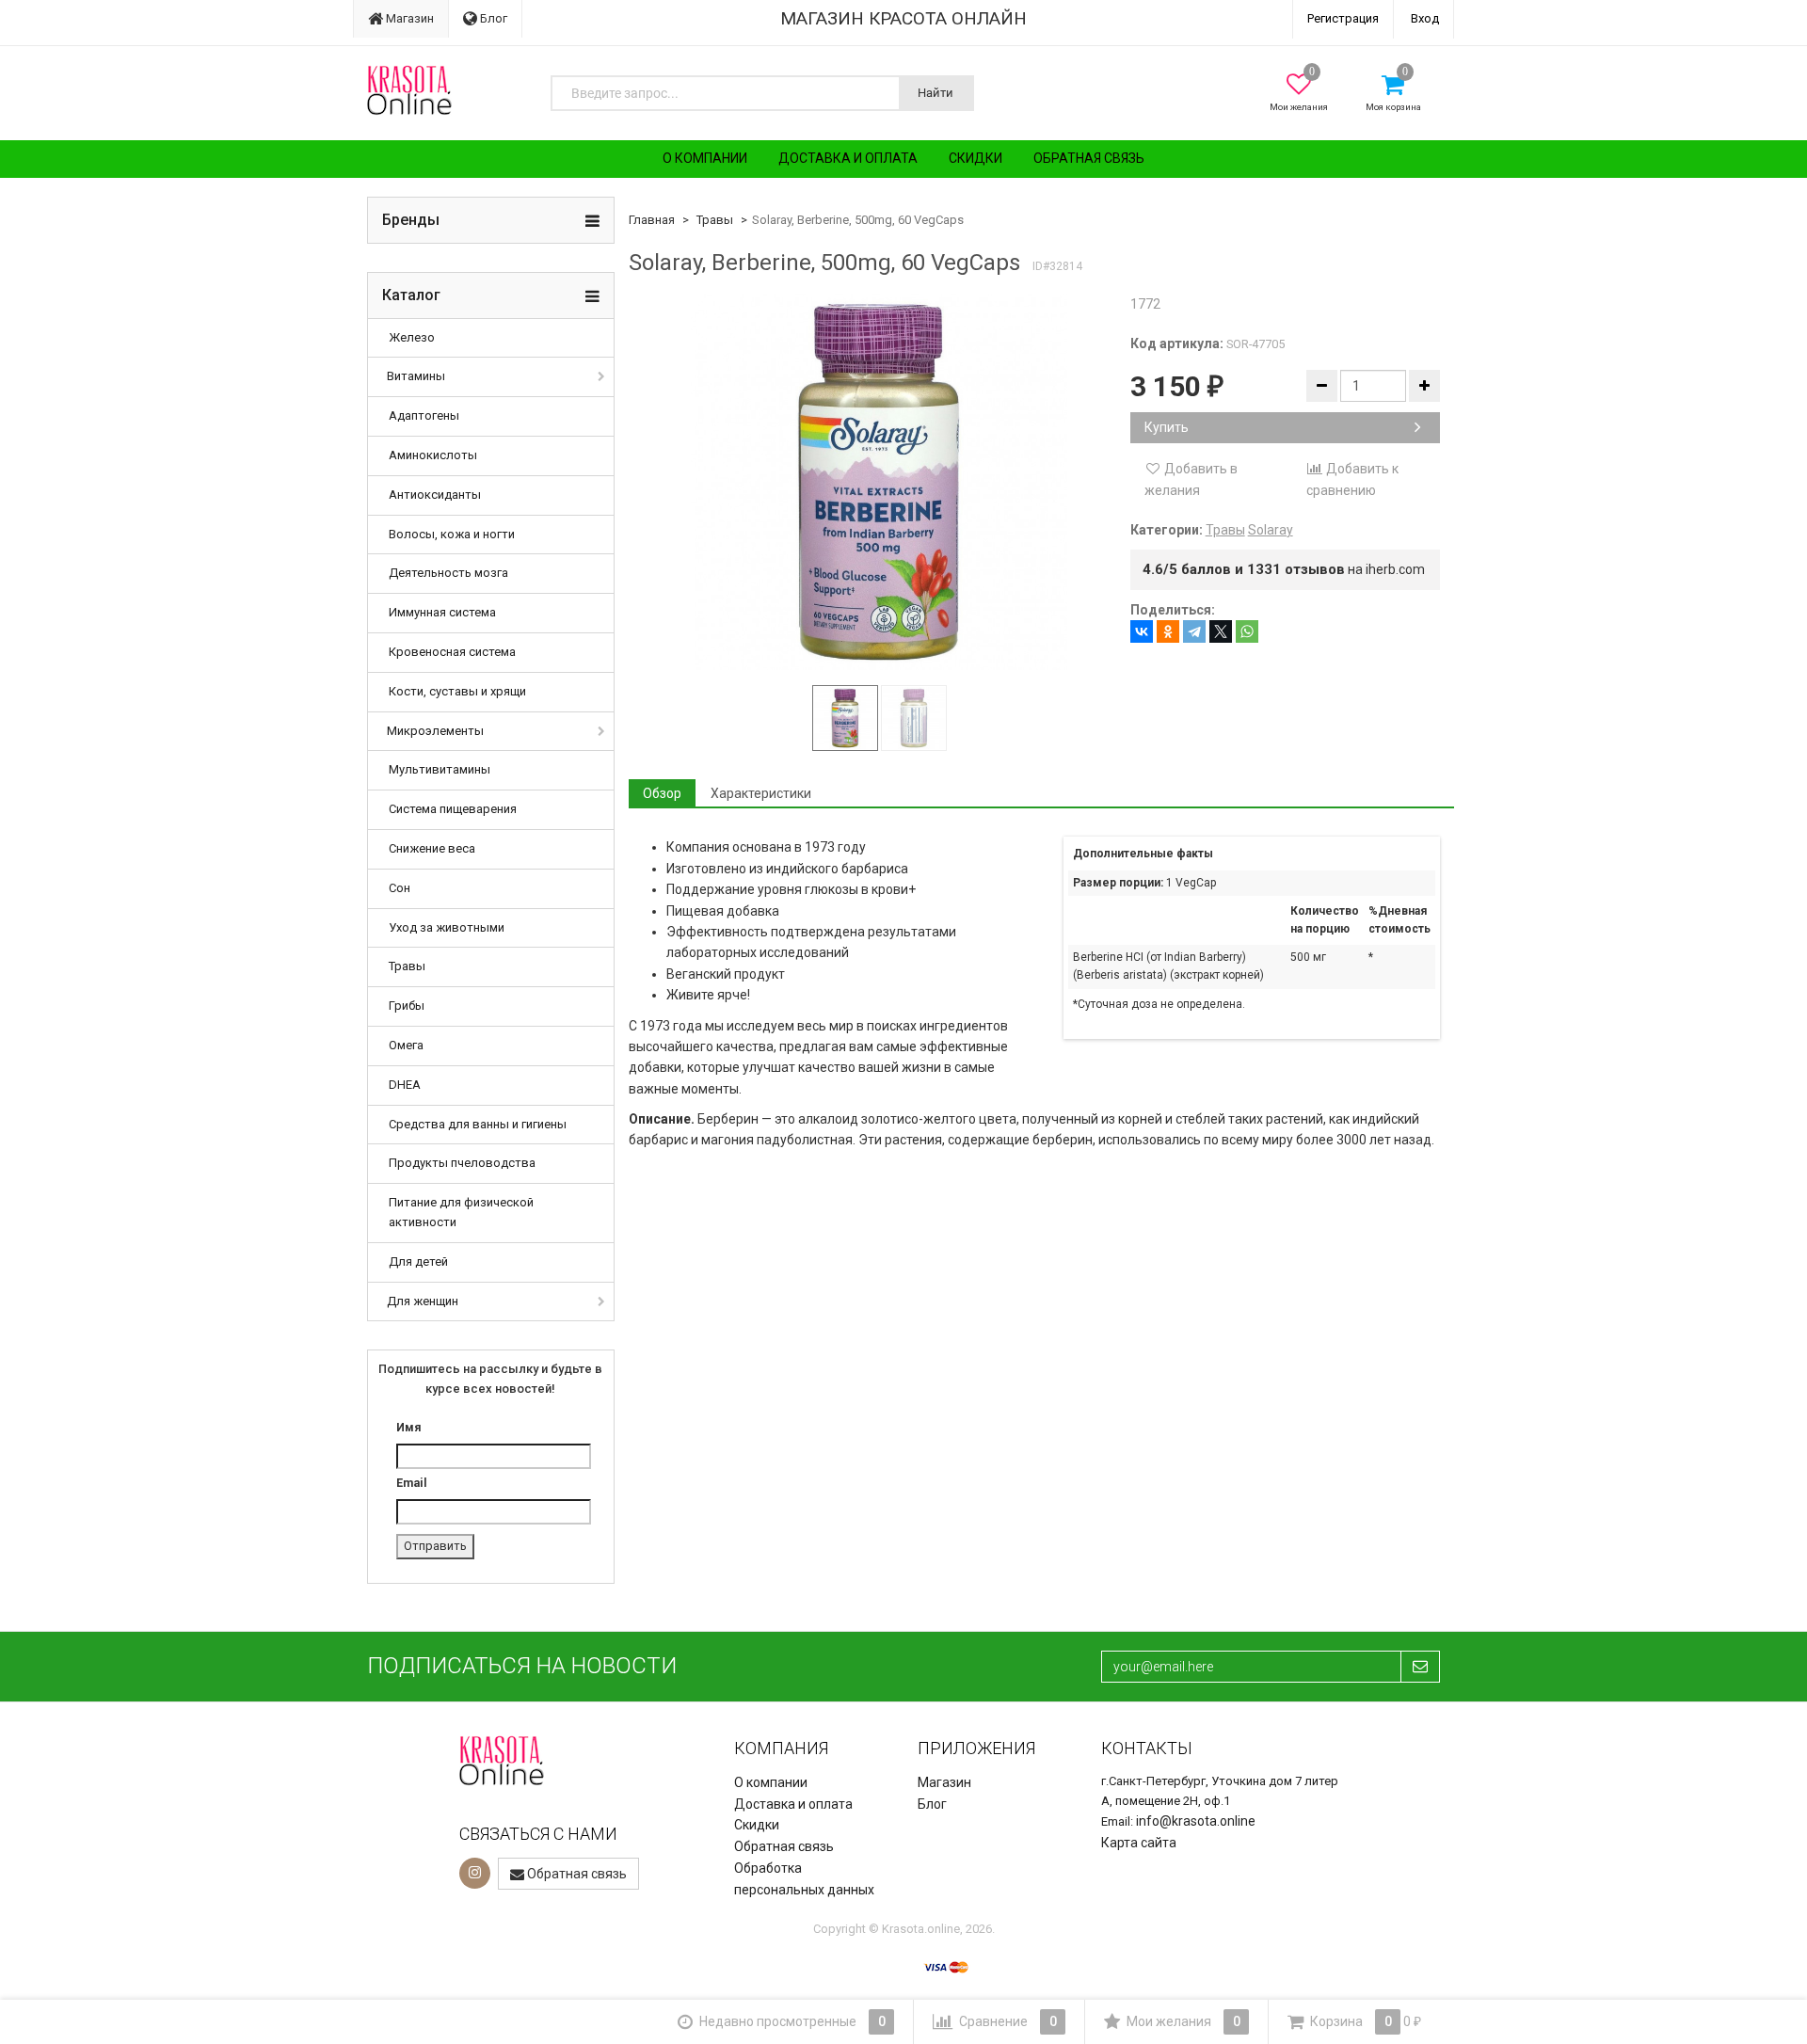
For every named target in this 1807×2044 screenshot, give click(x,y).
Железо (412, 337)
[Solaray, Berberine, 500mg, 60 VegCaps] (879, 482)
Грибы (407, 1006)
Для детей (418, 1262)
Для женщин (423, 1301)
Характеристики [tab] (761, 793)
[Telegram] (1194, 631)
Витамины (416, 376)
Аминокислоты (433, 455)
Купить (1167, 427)
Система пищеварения (453, 809)
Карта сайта (1139, 1843)
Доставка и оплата (848, 158)
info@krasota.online (1196, 1821)
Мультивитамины (440, 769)
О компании (705, 158)
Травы (407, 966)
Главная (652, 220)
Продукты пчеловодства (462, 1163)
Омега (406, 1045)
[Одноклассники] (1168, 631)
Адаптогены (424, 415)
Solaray (1271, 530)
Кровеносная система (452, 652)
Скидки (975, 158)
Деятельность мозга (448, 573)
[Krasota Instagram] (475, 1873)
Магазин (408, 18)
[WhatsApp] (1247, 631)
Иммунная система (442, 612)
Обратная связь (1089, 158)
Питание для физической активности (461, 1212)
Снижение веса (432, 848)
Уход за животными (447, 927)
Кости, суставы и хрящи (457, 691)
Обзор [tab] (662, 793)
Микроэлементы (435, 731)
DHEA (405, 1085)
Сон (400, 888)
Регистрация (1343, 18)
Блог (492, 18)
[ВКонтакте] (1142, 631)
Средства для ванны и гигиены (478, 1124)
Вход (1425, 18)
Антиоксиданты (435, 495)
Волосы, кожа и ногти (452, 534)
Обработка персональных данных (804, 1879)
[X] (1221, 631)
